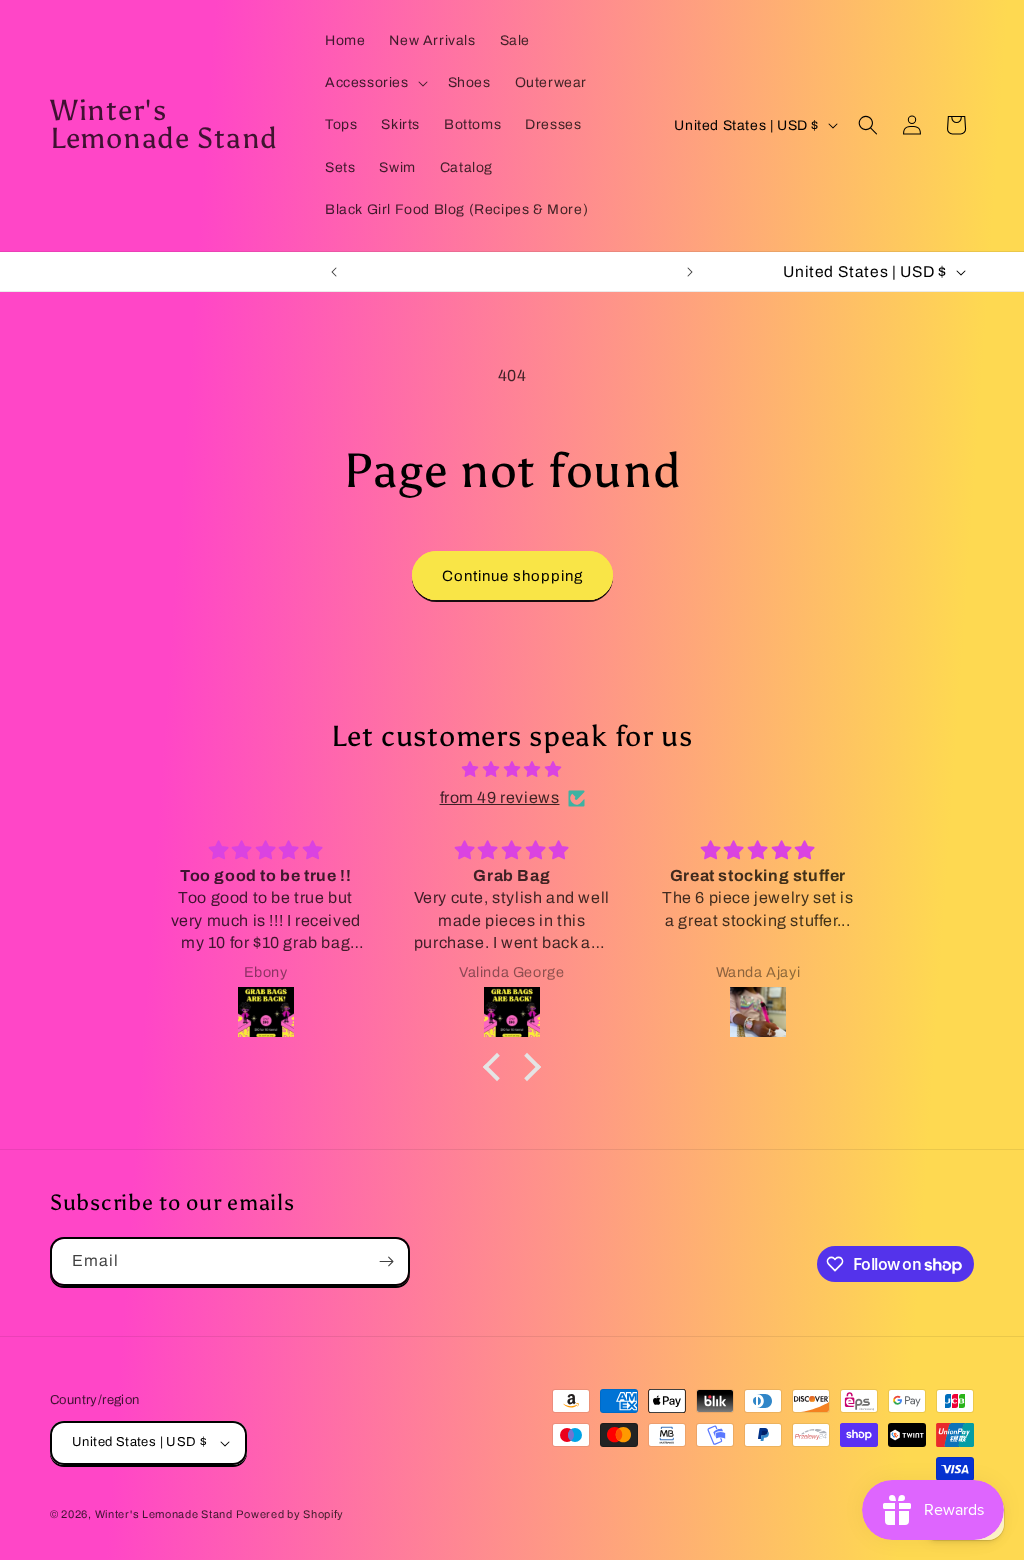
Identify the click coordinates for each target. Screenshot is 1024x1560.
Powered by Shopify (290, 1514)
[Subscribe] (386, 1261)
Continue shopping (512, 576)
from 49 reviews (500, 797)
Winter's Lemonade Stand (164, 1514)
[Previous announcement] (334, 272)
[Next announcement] (690, 272)
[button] (374, 83)
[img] (511, 770)
